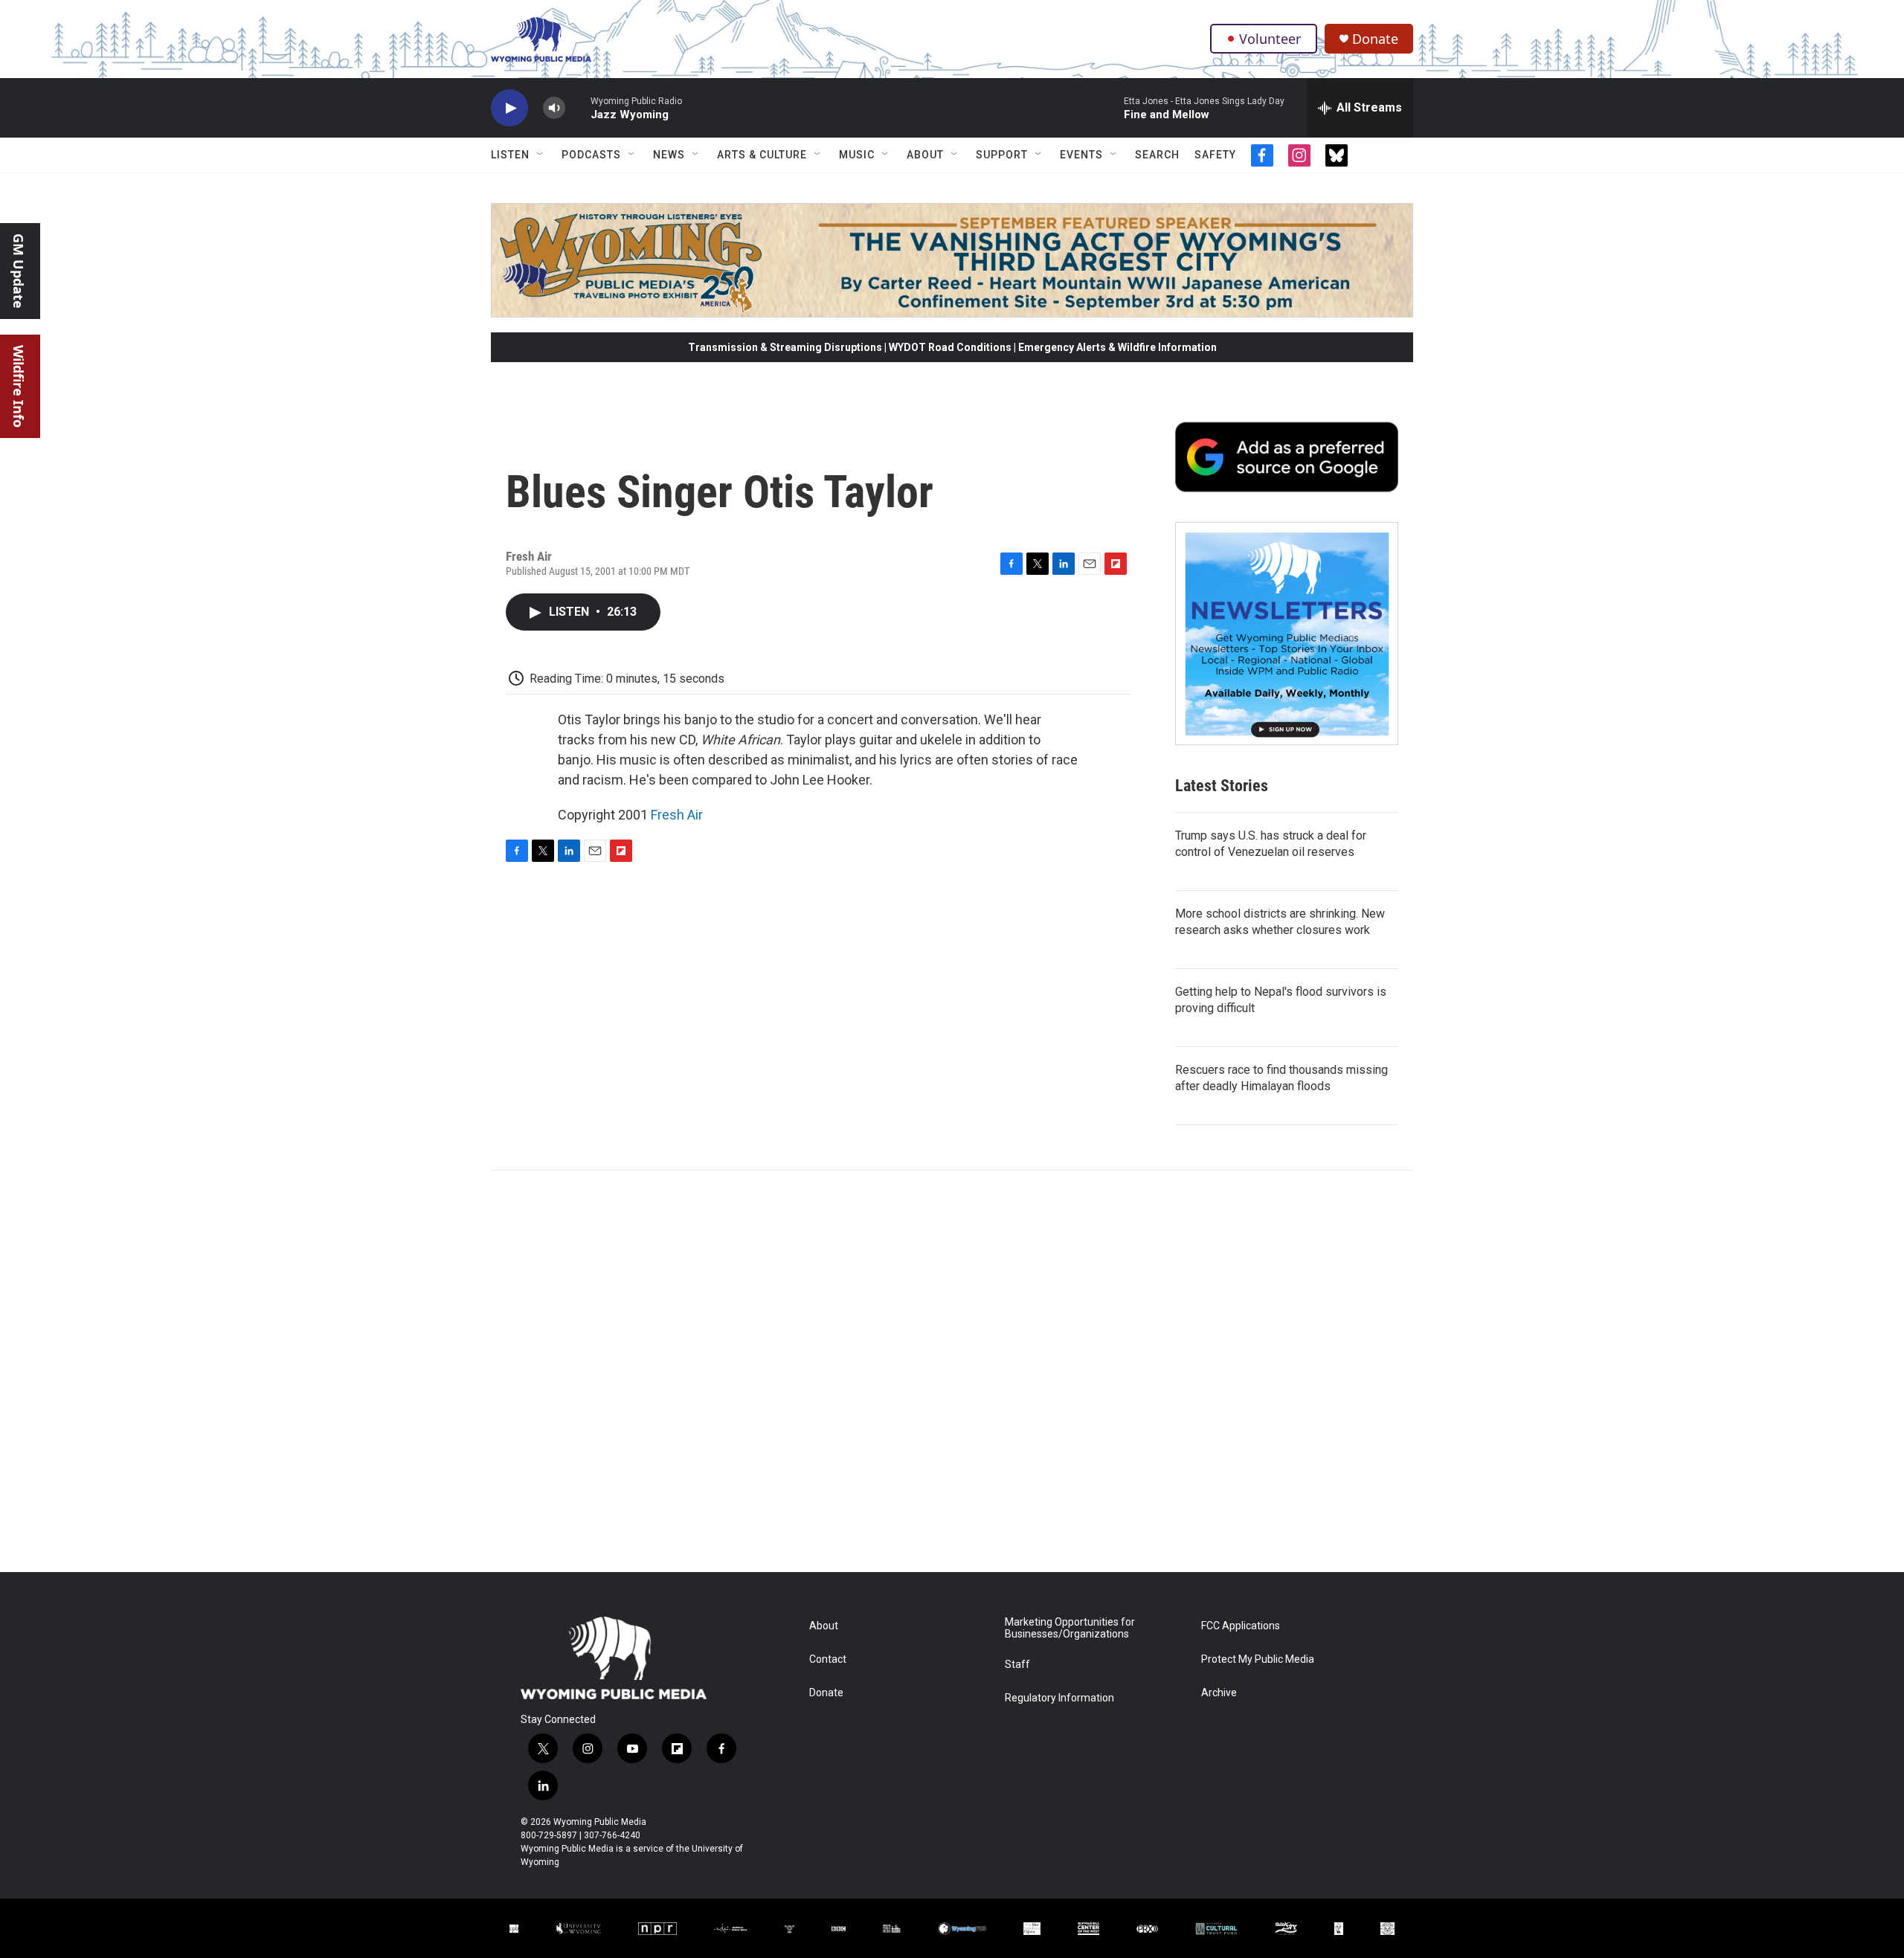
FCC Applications (1241, 1626)
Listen (510, 155)
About (925, 155)
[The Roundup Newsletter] (1287, 634)
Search (1157, 155)
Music (857, 155)
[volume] (554, 108)
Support (1002, 155)
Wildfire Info (19, 386)
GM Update (19, 271)
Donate (1375, 39)
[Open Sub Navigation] (541, 155)
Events (1081, 155)
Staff (1017, 1665)
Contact (828, 1659)
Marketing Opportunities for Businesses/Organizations (1070, 1628)
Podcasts (591, 155)
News (669, 155)
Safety (1215, 155)
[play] (509, 108)
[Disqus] (952, 1371)
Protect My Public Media (1258, 1659)
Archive (1219, 1693)
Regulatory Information (1059, 1698)
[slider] (578, 107)
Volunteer (1270, 39)
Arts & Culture (762, 155)
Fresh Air (677, 815)
